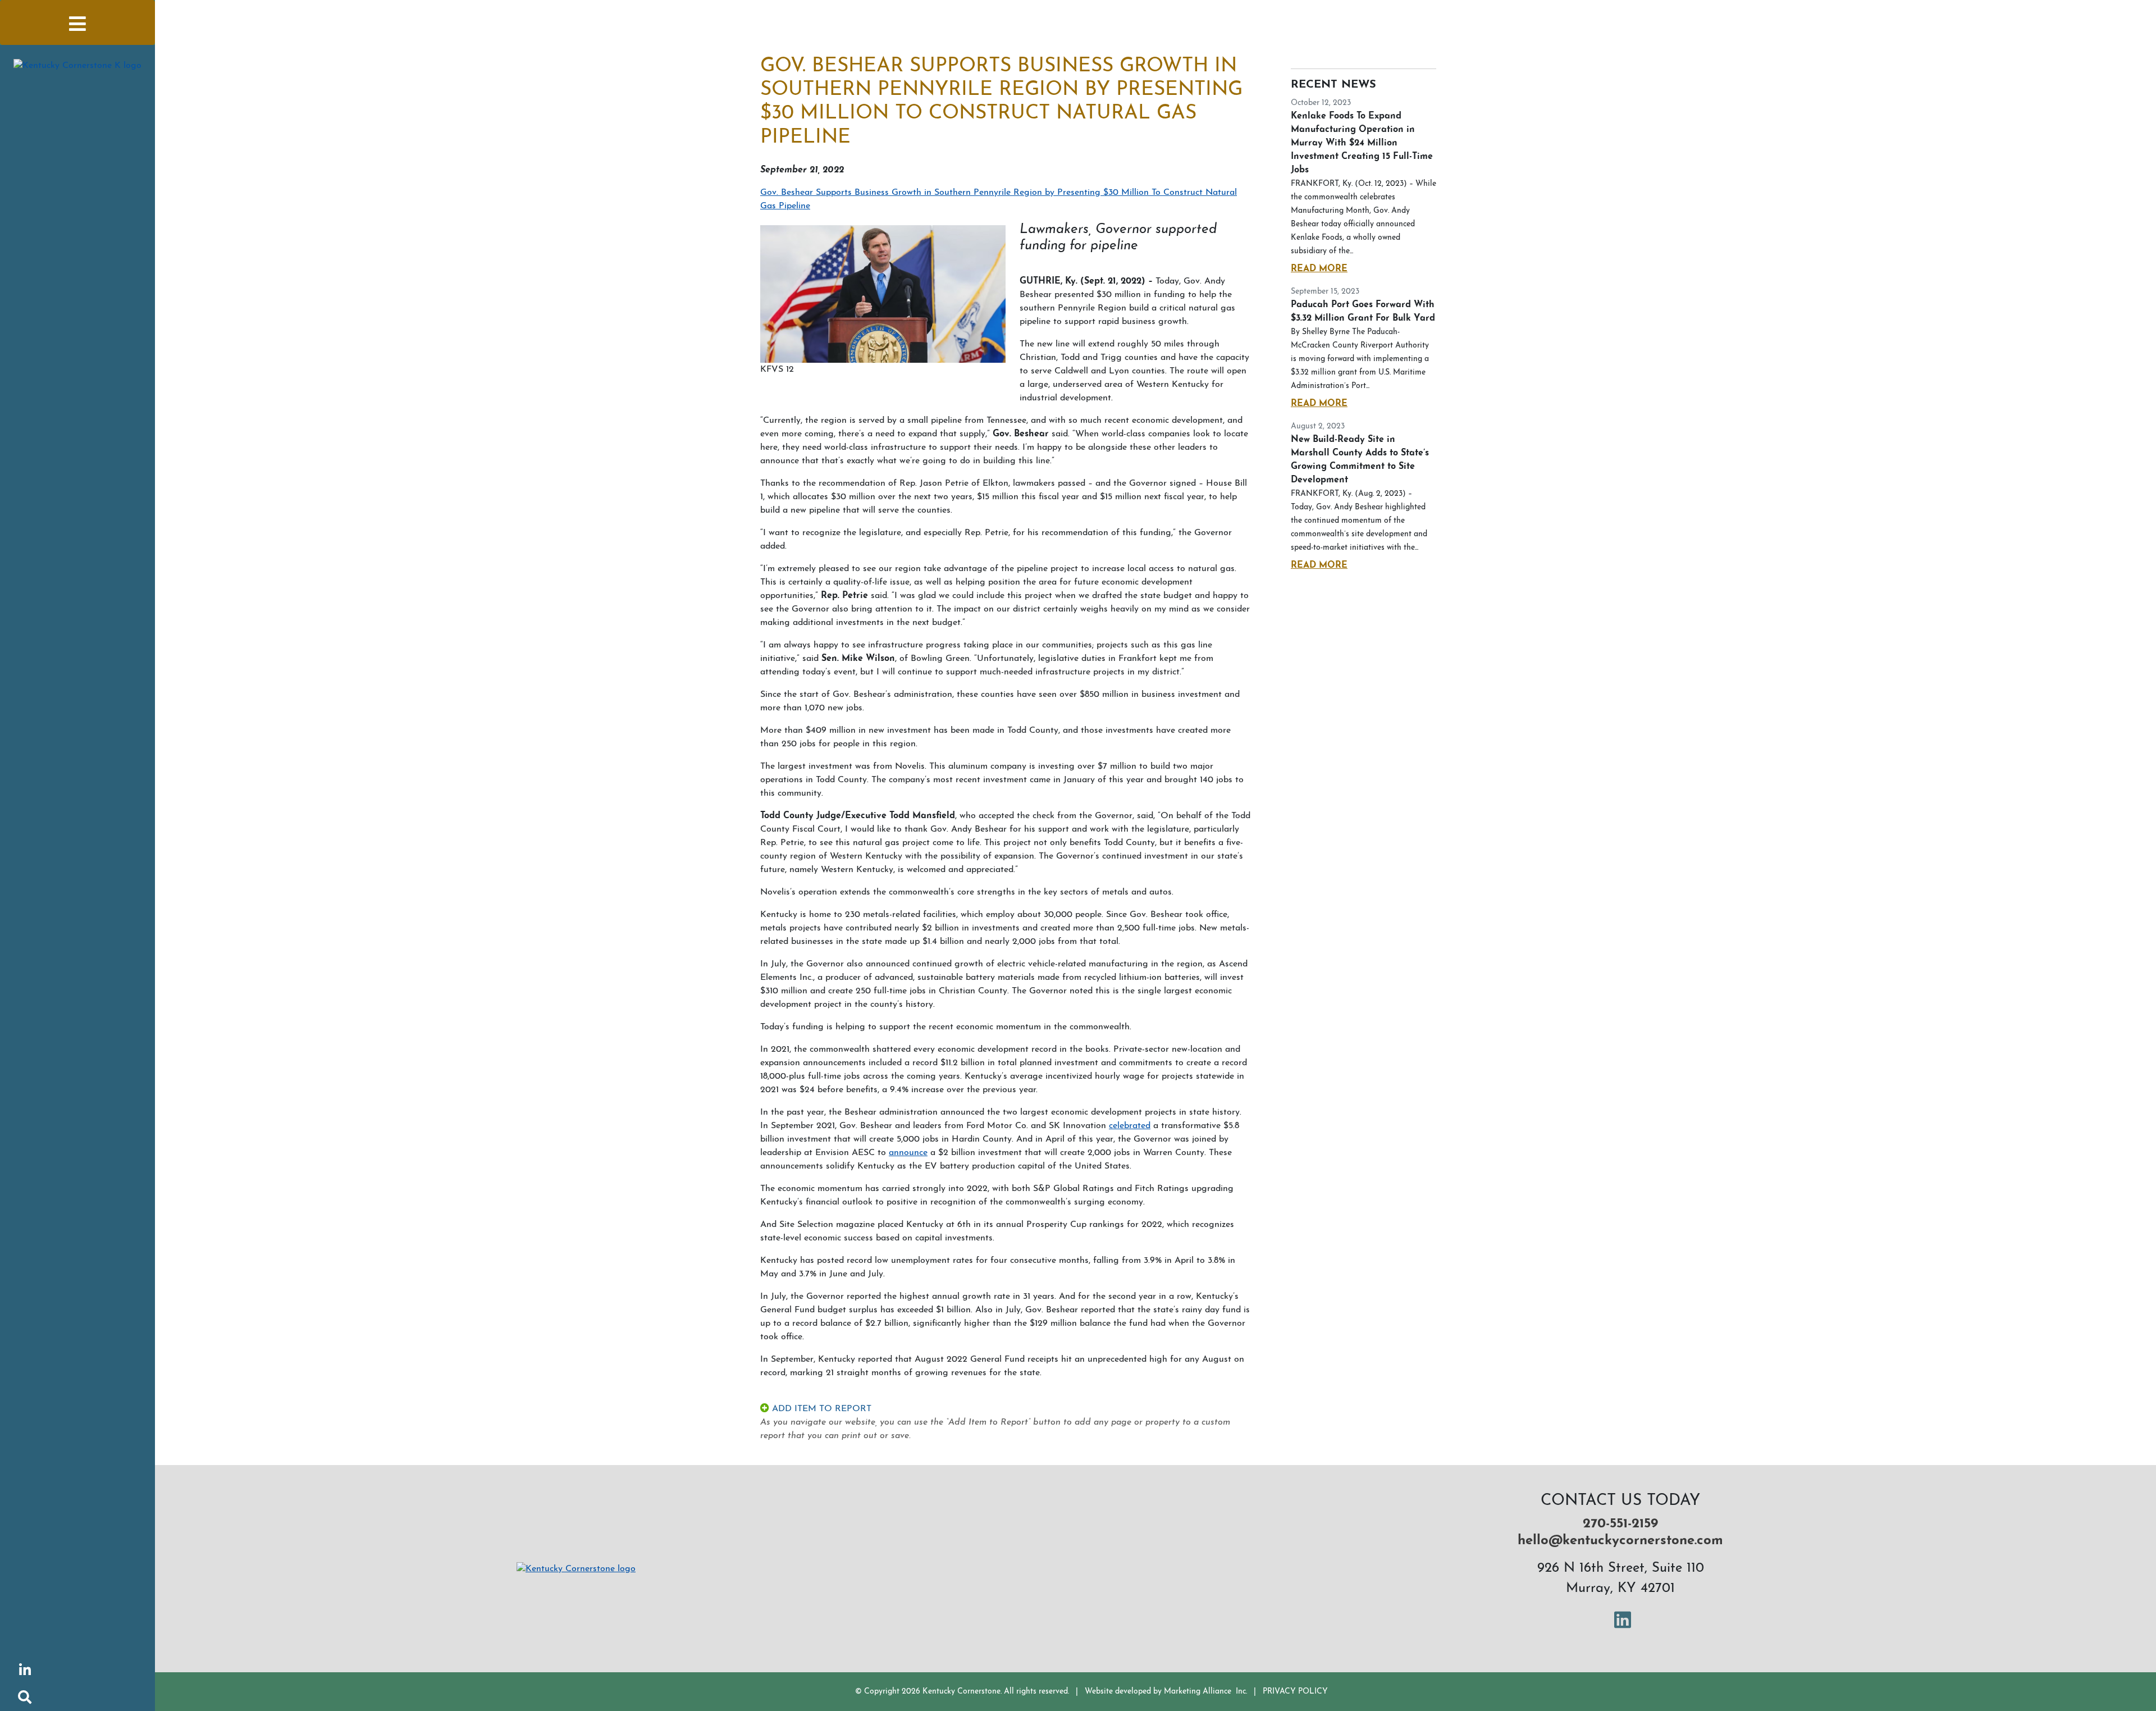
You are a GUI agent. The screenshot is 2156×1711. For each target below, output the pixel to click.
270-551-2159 (1620, 1524)
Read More (1319, 269)
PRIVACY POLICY (1295, 1692)
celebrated (1130, 1126)
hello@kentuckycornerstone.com (1620, 1541)
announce (908, 1153)
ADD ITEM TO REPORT (820, 1409)
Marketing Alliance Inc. (1205, 1692)
